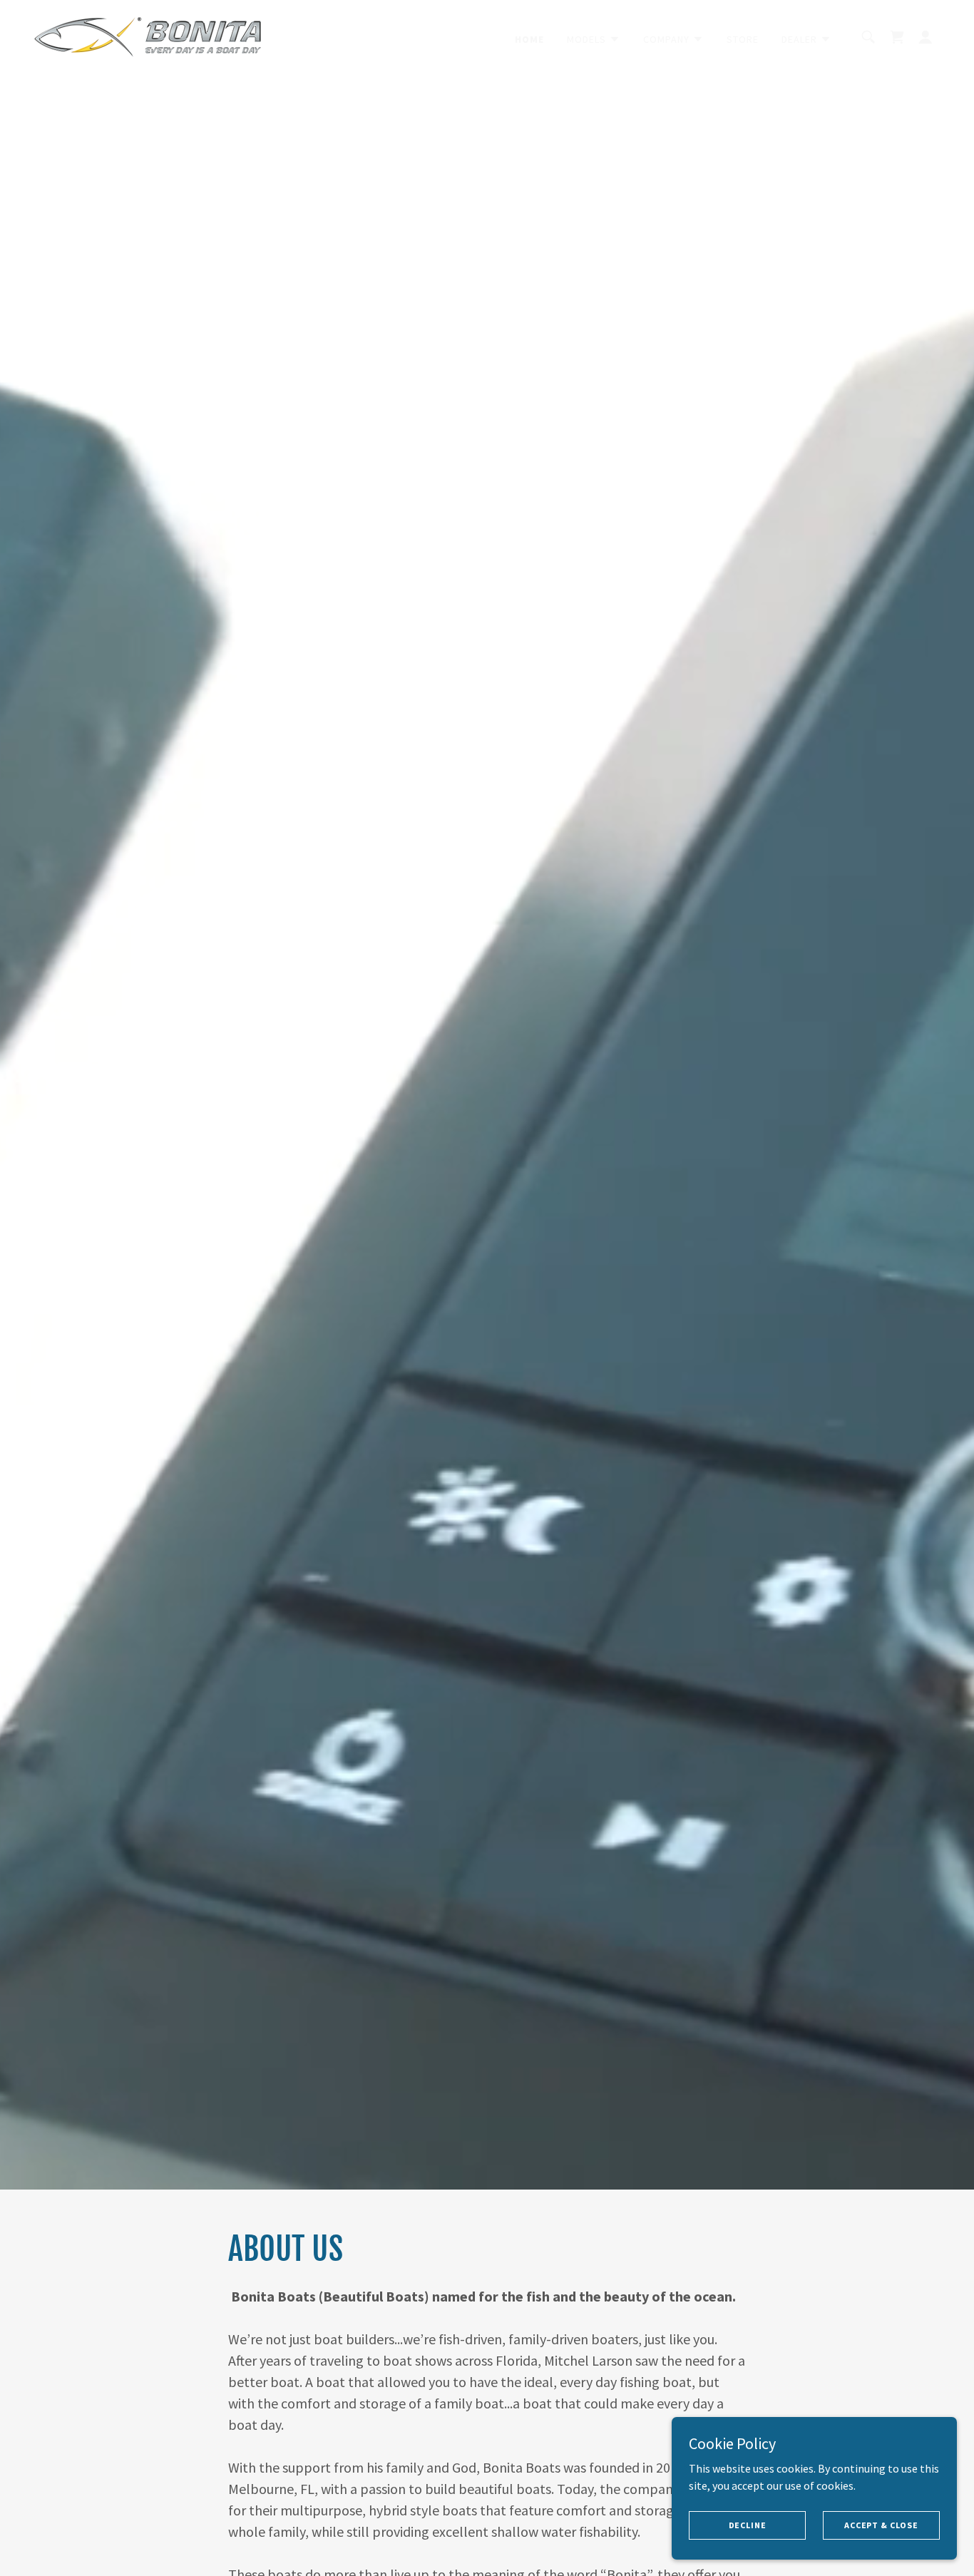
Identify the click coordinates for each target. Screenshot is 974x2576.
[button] (594, 39)
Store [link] (743, 39)
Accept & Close (881, 2525)
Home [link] (529, 39)
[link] (148, 36)
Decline (748, 2525)
